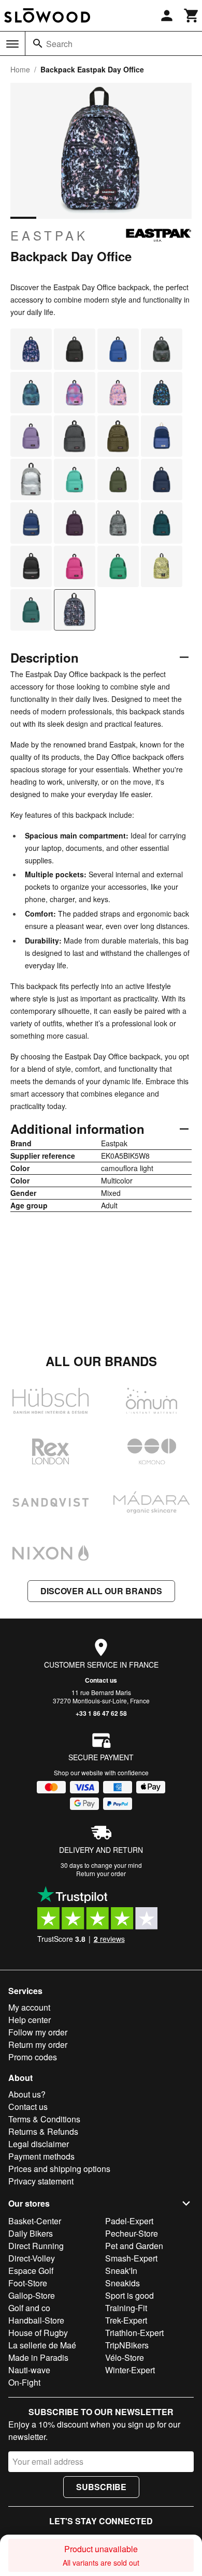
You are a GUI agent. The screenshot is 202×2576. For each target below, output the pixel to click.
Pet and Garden (134, 2246)
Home (20, 69)
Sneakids (122, 2283)
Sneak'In (121, 2271)
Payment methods (41, 2156)
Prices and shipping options (59, 2169)
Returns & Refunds (43, 2131)
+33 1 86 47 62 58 (101, 1713)
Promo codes (33, 2057)
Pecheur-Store (132, 2233)
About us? (27, 2094)
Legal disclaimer (39, 2144)
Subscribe (101, 2487)
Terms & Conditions (44, 2119)
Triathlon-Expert (134, 2333)
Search (59, 44)
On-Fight (24, 2382)
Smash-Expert (131, 2258)
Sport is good (129, 2295)
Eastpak (49, 235)
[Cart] (192, 16)
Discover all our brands (101, 1591)
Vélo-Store (125, 2357)
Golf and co (29, 2308)
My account (29, 2007)
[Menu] (12, 44)
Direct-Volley (32, 2258)
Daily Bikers (31, 2233)
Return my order (38, 2045)
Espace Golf (31, 2271)
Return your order (101, 1873)
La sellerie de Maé (42, 2345)
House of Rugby (38, 2333)
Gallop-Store (32, 2295)
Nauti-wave (29, 2370)
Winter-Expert (130, 2370)
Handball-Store (36, 2320)
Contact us (101, 1680)
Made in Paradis (38, 2357)
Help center (30, 2020)
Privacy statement (41, 2181)
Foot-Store (28, 2283)
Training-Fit (126, 2308)
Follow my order (38, 2032)
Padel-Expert (129, 2221)
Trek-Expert (126, 2320)
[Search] (38, 43)
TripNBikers (127, 2345)
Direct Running (36, 2246)
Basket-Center (35, 2221)
